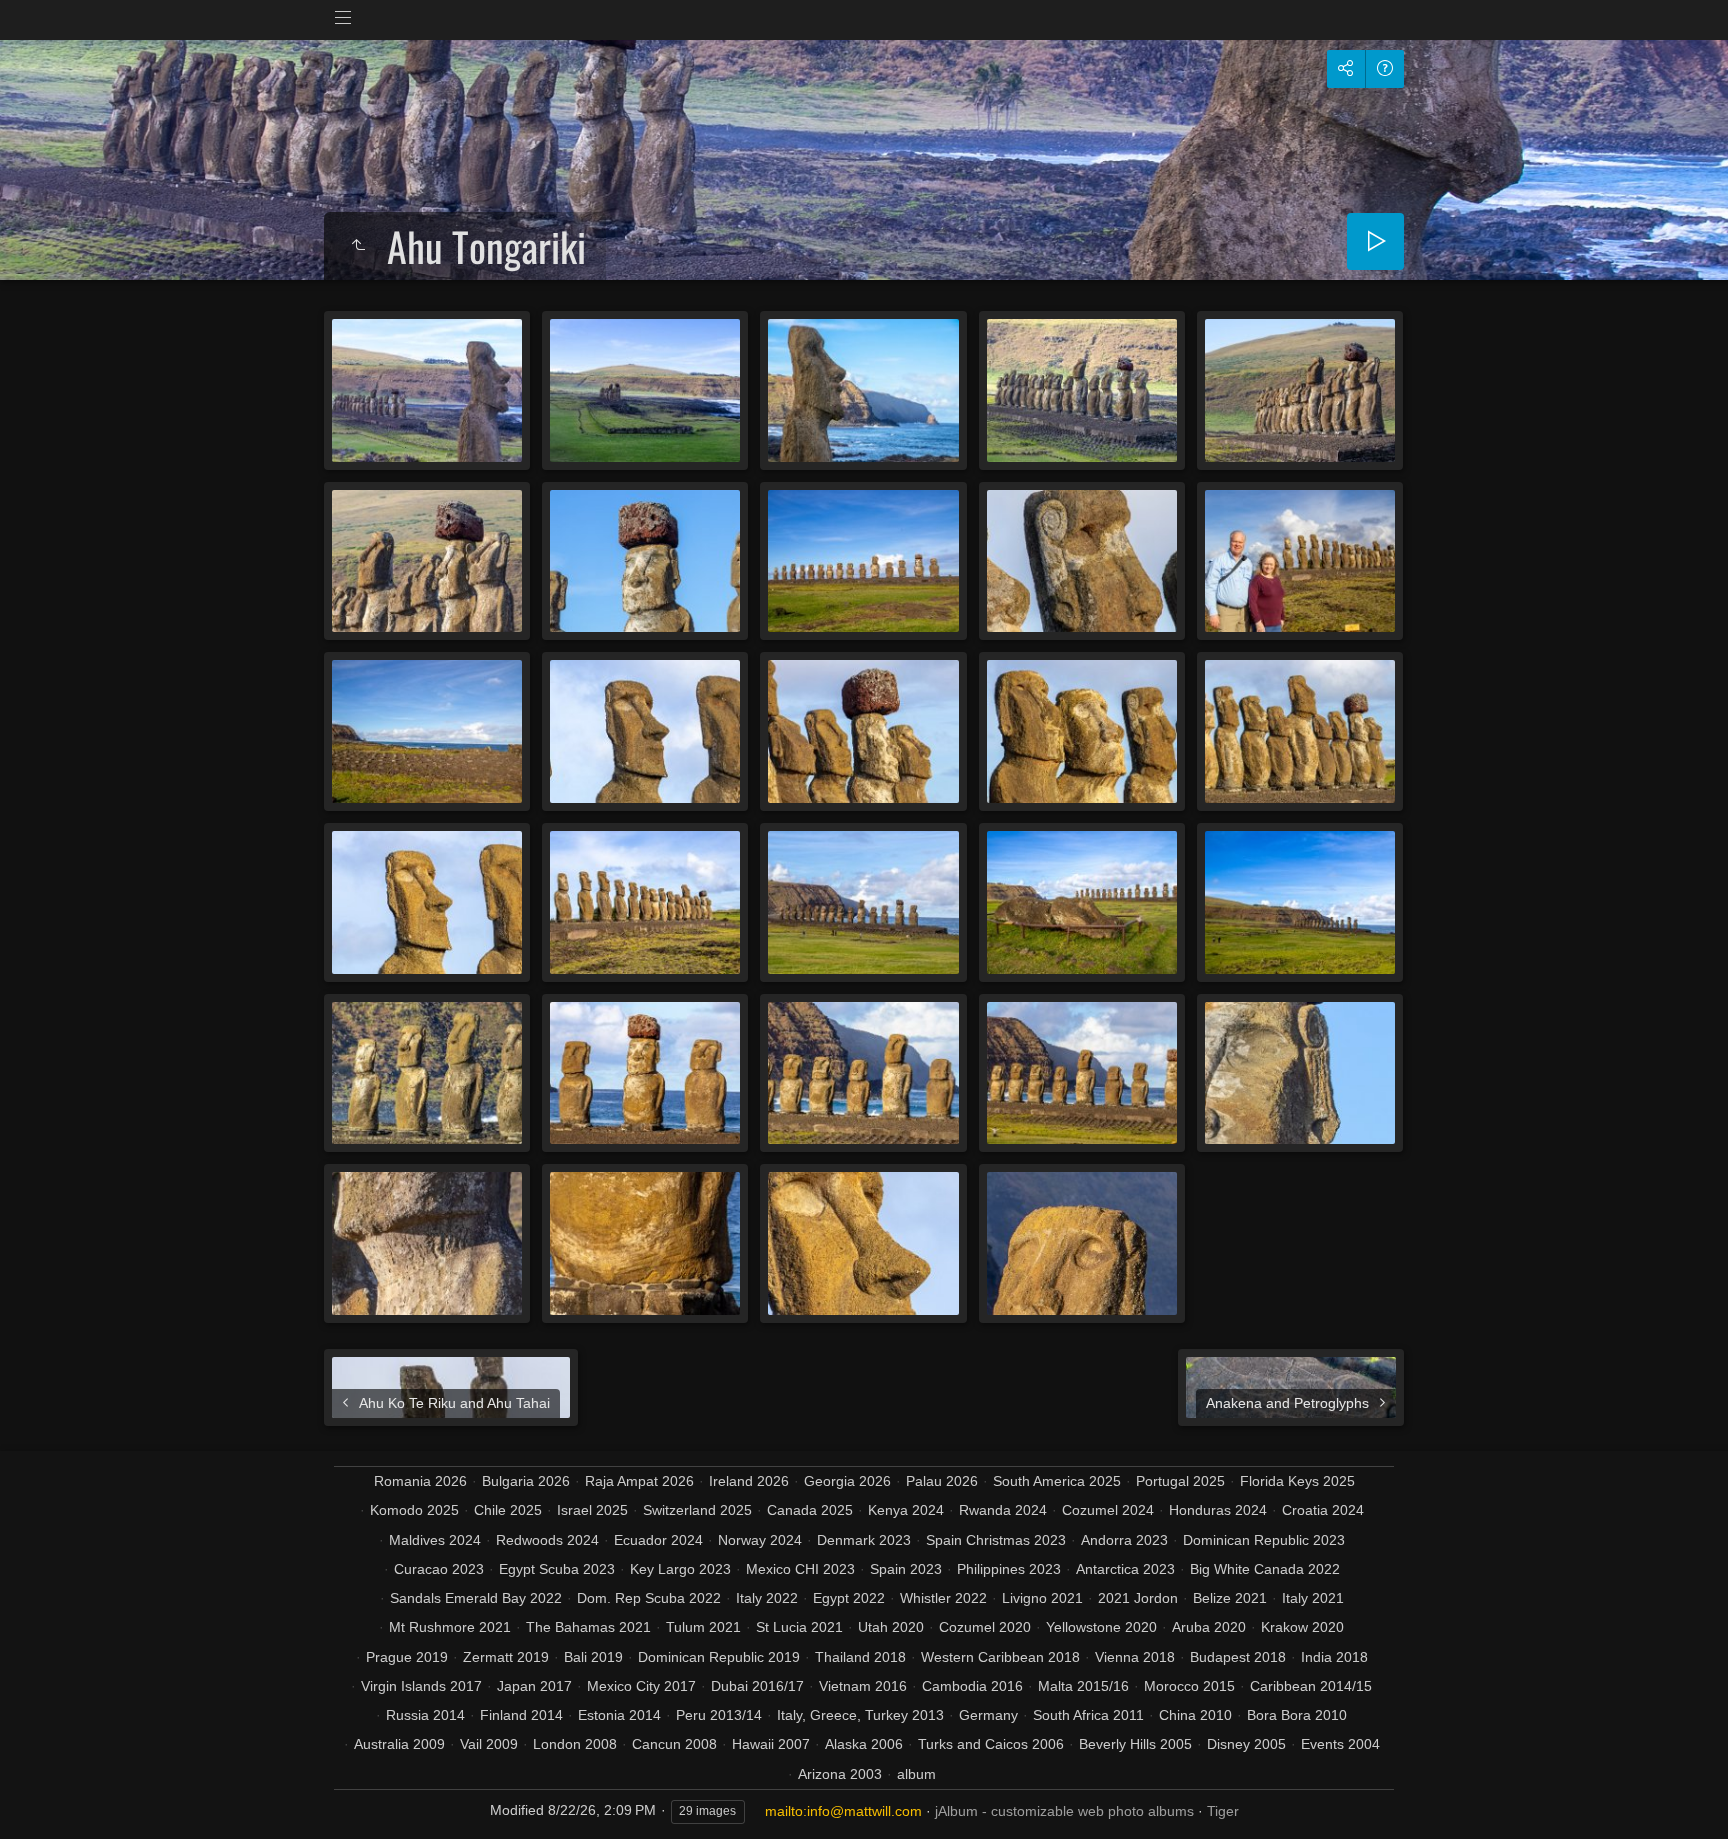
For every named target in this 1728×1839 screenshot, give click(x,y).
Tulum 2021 (703, 1627)
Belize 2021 (1230, 1598)
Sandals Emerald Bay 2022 (476, 1598)
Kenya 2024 (906, 1510)
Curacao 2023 (439, 1569)
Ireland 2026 (749, 1481)
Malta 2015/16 (1083, 1686)
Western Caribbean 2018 (1000, 1657)
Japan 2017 (534, 1686)
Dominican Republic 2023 (1264, 1540)
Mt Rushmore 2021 (450, 1627)
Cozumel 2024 (1108, 1510)
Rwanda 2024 (1003, 1510)
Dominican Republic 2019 (719, 1657)
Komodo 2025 (414, 1510)
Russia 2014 (425, 1715)
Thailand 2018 (860, 1657)
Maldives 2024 (435, 1540)
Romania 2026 (420, 1481)
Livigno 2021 (1042, 1598)
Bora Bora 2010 (1297, 1715)
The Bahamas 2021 (588, 1627)
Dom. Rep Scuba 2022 (649, 1598)
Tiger (1223, 1811)
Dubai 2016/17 (757, 1686)
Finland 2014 (521, 1715)
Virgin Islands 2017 (421, 1686)
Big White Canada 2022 (1265, 1569)
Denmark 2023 (864, 1540)
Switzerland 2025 (697, 1510)
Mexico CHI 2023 (800, 1569)
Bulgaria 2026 (526, 1481)
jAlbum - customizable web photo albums (1064, 1811)
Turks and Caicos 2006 (991, 1744)
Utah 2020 (891, 1627)
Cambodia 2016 (972, 1686)
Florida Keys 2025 (1297, 1481)
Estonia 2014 (619, 1715)
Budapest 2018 (1238, 1657)
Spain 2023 (906, 1569)
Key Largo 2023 (680, 1569)
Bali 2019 (593, 1657)
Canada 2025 (810, 1510)
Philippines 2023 (1009, 1569)
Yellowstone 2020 (1101, 1627)
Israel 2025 (592, 1510)
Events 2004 (1340, 1744)
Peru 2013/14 (719, 1715)
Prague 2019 (407, 1657)
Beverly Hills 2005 (1135, 1744)
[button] (40, 1798)
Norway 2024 (760, 1540)
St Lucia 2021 (799, 1627)
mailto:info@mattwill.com (843, 1811)
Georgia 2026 (847, 1481)
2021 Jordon (1138, 1598)
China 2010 (1195, 1715)
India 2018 (1334, 1657)
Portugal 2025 (1180, 1481)
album (916, 1774)
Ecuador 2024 (658, 1540)
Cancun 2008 (674, 1744)
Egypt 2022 (849, 1598)
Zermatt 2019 (506, 1657)
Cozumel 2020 (985, 1627)
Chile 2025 (508, 1510)
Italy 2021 (1313, 1598)
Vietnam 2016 (863, 1686)
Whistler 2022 (943, 1598)
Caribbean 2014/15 (1311, 1686)
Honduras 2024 (1218, 1510)
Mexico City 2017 (641, 1686)
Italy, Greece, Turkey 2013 (860, 1715)
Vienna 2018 (1135, 1657)
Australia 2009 (399, 1744)
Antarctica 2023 (1125, 1569)
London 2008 (575, 1744)
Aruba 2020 (1209, 1627)
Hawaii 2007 (771, 1744)
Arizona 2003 (840, 1774)
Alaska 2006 (864, 1744)
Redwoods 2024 (547, 1540)
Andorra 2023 (1124, 1540)
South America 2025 (1057, 1481)
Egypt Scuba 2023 (557, 1569)
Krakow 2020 (1302, 1627)
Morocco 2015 (1189, 1686)
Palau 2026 (942, 1481)
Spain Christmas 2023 (996, 1540)
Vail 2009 (489, 1744)
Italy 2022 (767, 1598)
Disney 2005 (1246, 1744)
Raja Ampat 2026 (639, 1481)
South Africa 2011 (1088, 1715)
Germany (988, 1715)
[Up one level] (358, 246)
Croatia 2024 (1323, 1510)
